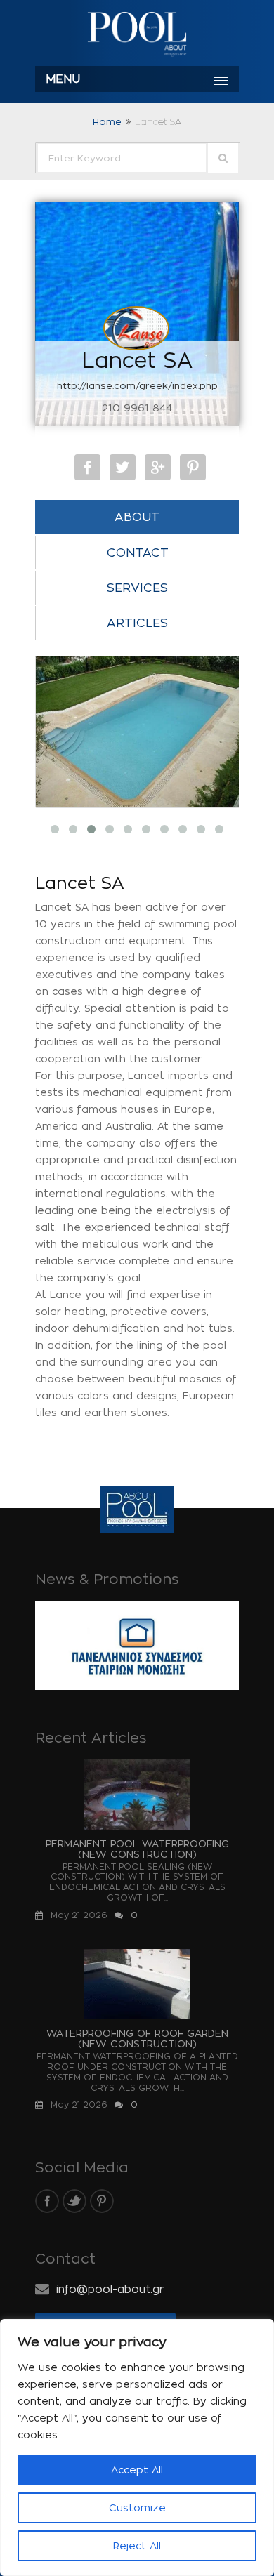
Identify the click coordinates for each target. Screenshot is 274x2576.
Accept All (137, 2470)
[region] (137, 2448)
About (137, 517)
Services (137, 588)
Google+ (158, 467)
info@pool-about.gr (110, 2289)
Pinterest (193, 467)
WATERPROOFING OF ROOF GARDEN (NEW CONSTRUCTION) (137, 2038)
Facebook (87, 467)
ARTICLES (137, 623)
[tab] (137, 517)
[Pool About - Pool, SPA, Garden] (137, 35)
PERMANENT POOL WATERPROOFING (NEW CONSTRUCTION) (137, 1849)
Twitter (123, 467)
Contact (138, 553)
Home (107, 121)
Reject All (137, 2545)
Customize (137, 2508)
